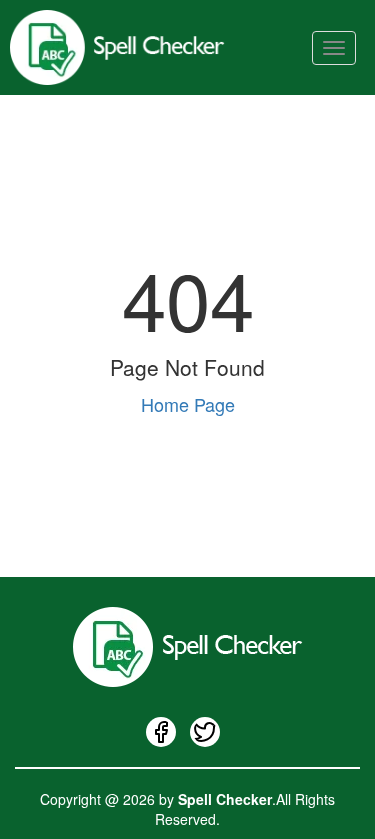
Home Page (188, 404)
